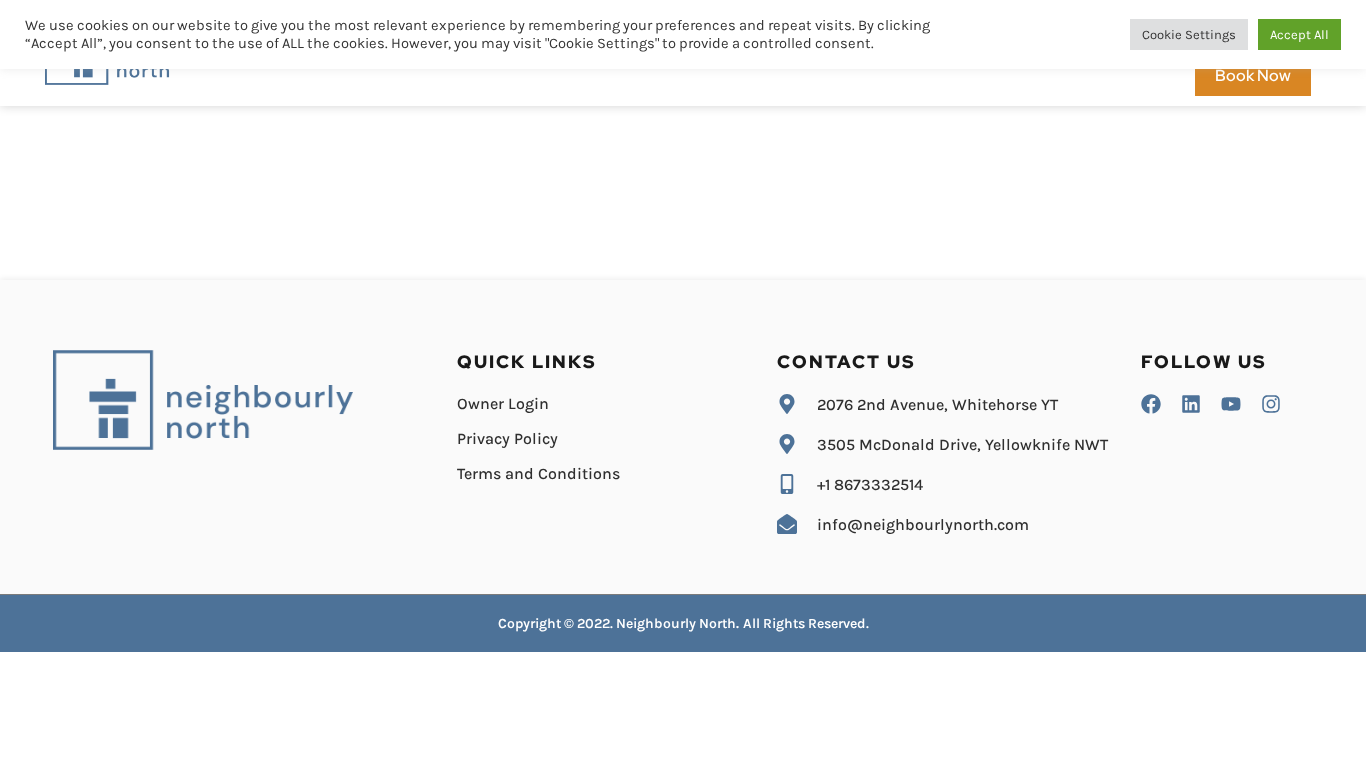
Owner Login (503, 403)
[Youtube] (1231, 404)
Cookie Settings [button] (1189, 34)
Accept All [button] (1299, 34)
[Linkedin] (1191, 404)
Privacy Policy (507, 438)
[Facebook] (1151, 404)
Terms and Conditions (538, 473)
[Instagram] (1271, 404)
